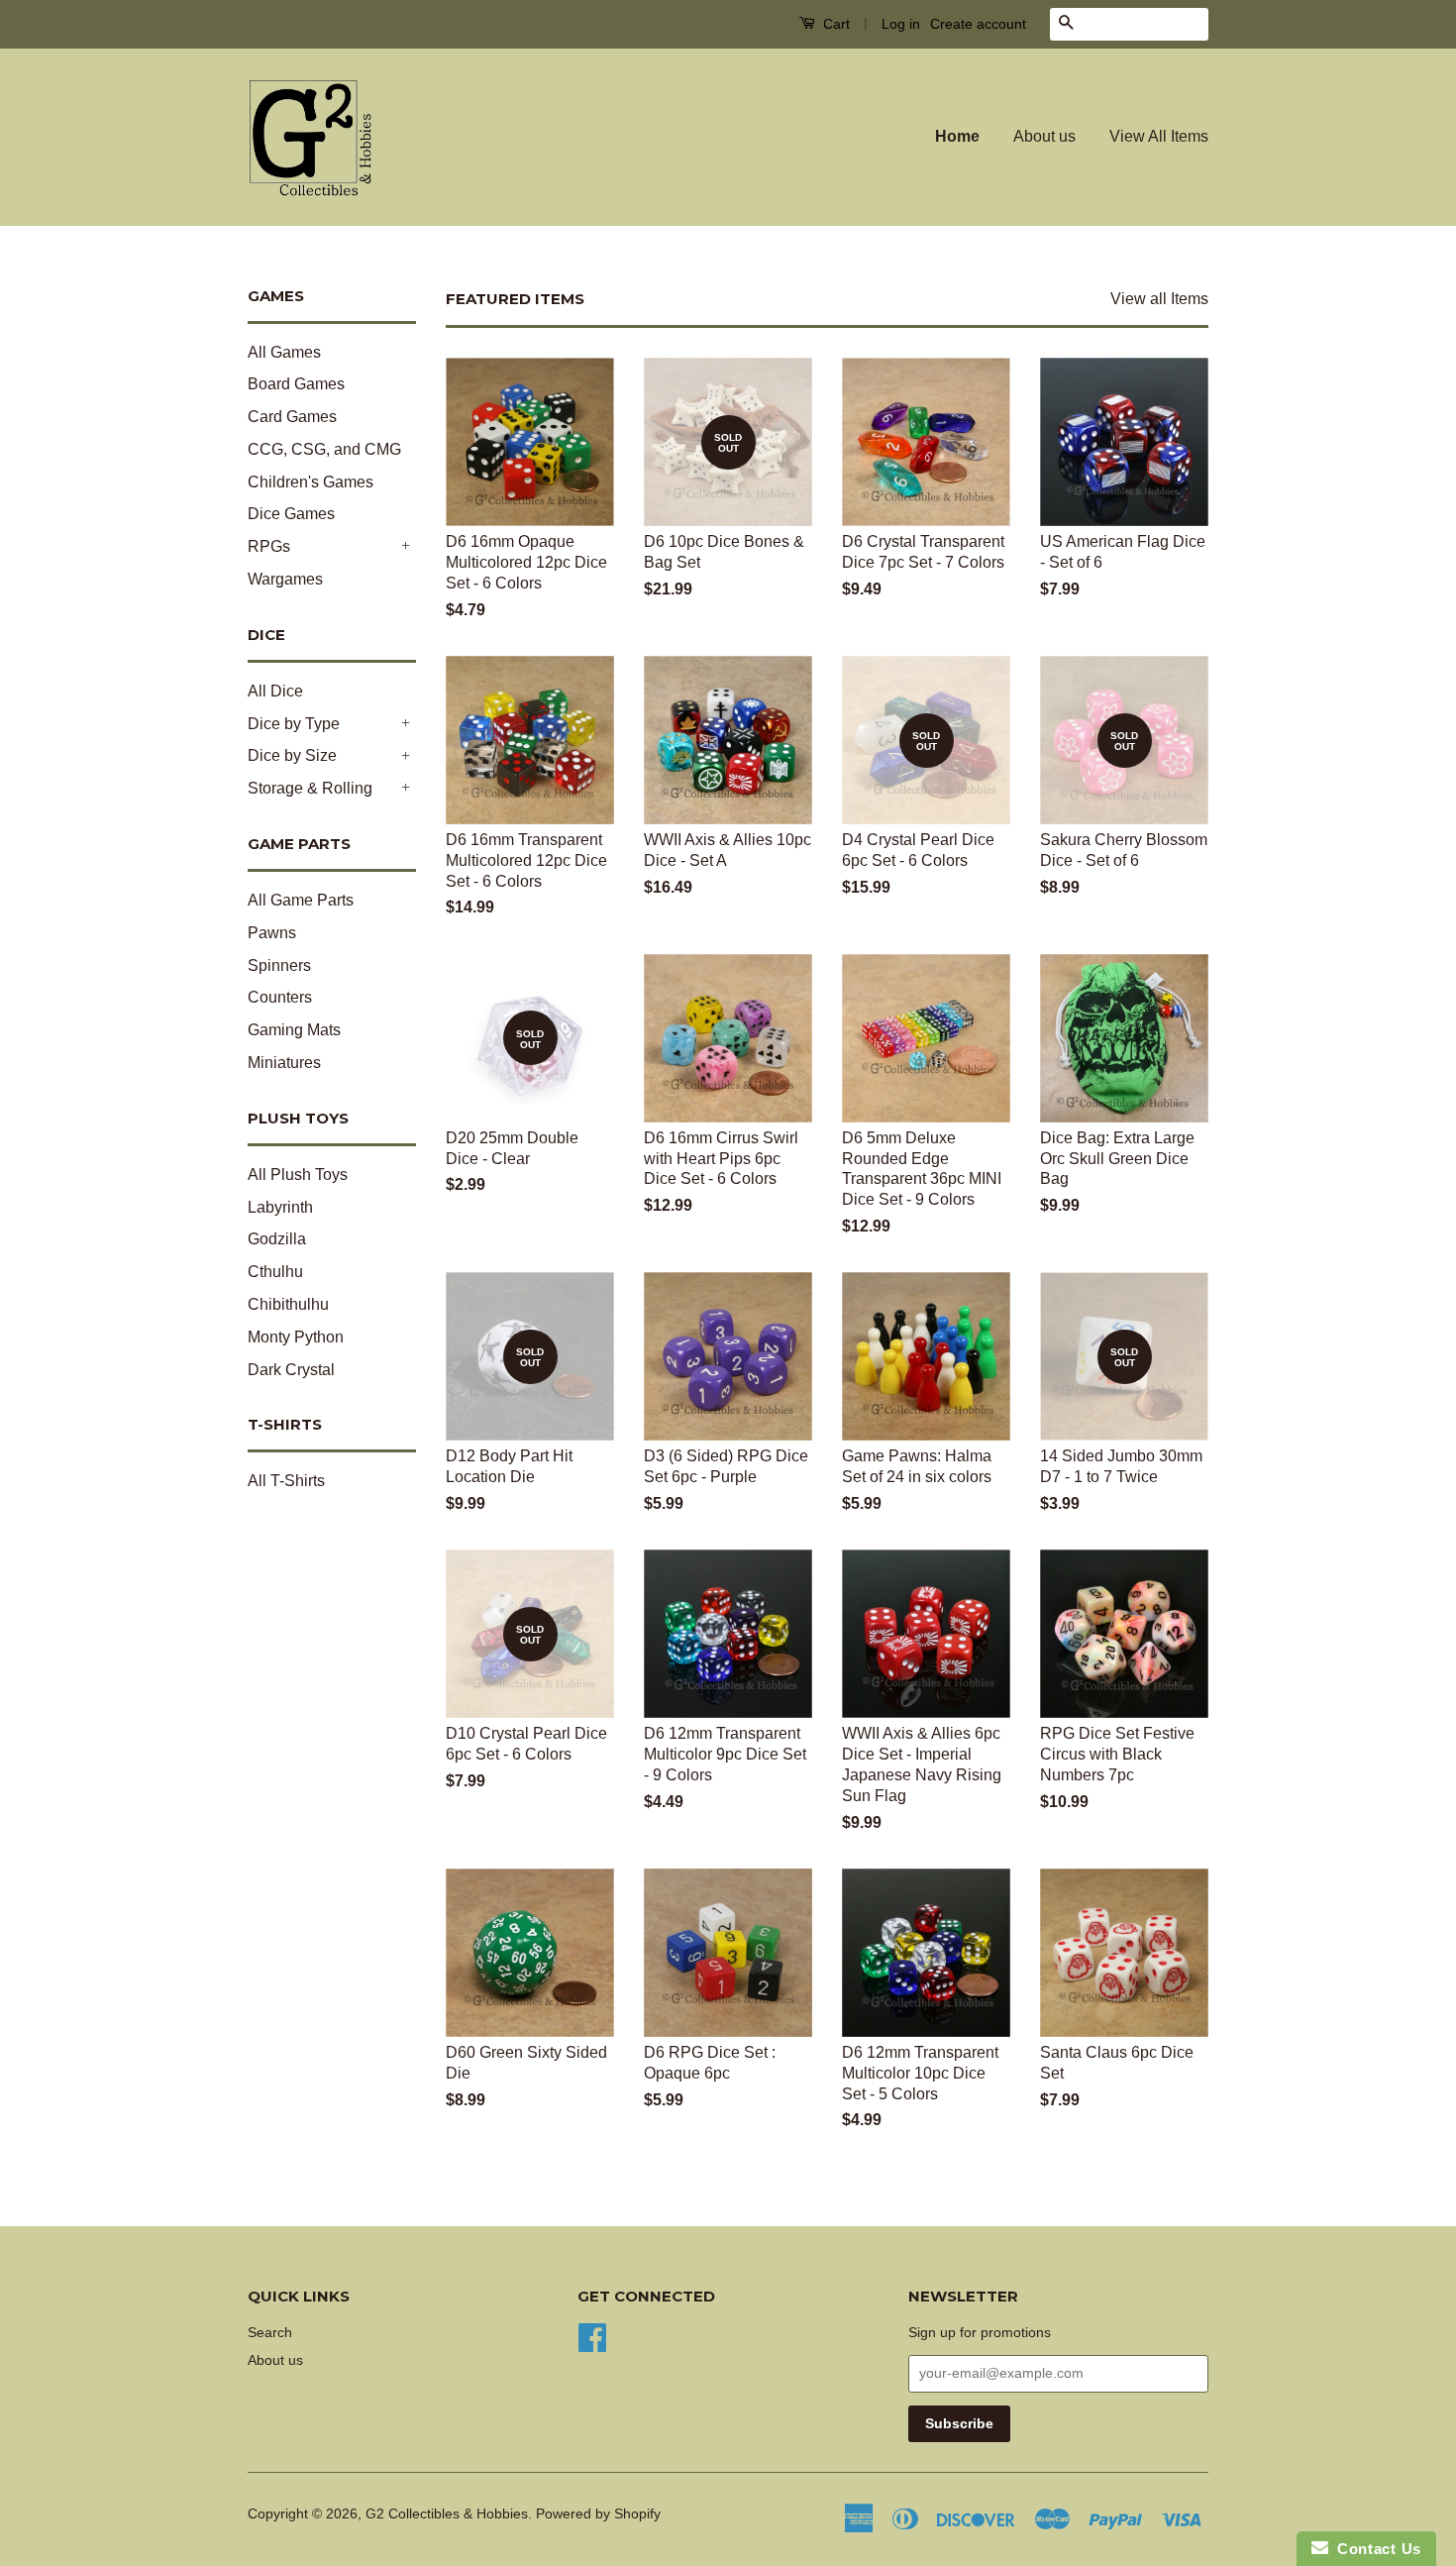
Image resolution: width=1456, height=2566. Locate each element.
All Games (284, 352)
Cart (834, 24)
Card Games (292, 417)
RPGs (269, 546)
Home (957, 136)
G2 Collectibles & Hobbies (447, 2514)
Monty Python (296, 1337)
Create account (978, 24)
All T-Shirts (286, 1481)
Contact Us (1375, 2549)
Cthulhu (275, 1272)
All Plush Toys (298, 1175)
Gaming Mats (294, 1030)
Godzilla (277, 1239)
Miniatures (284, 1063)
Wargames (285, 579)
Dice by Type (294, 724)
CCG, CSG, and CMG (324, 449)
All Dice (275, 691)
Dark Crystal (291, 1370)
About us (1044, 136)
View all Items (1159, 299)
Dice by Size (292, 755)
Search (270, 2333)
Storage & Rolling (310, 788)
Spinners (279, 965)
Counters (280, 997)
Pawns (272, 933)
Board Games (296, 384)
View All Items (1159, 136)
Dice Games (291, 514)
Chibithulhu (288, 1304)
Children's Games (311, 482)
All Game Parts (301, 900)
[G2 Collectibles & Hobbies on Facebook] (592, 2336)
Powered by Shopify (598, 2514)
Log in (901, 24)
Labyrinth (280, 1207)
